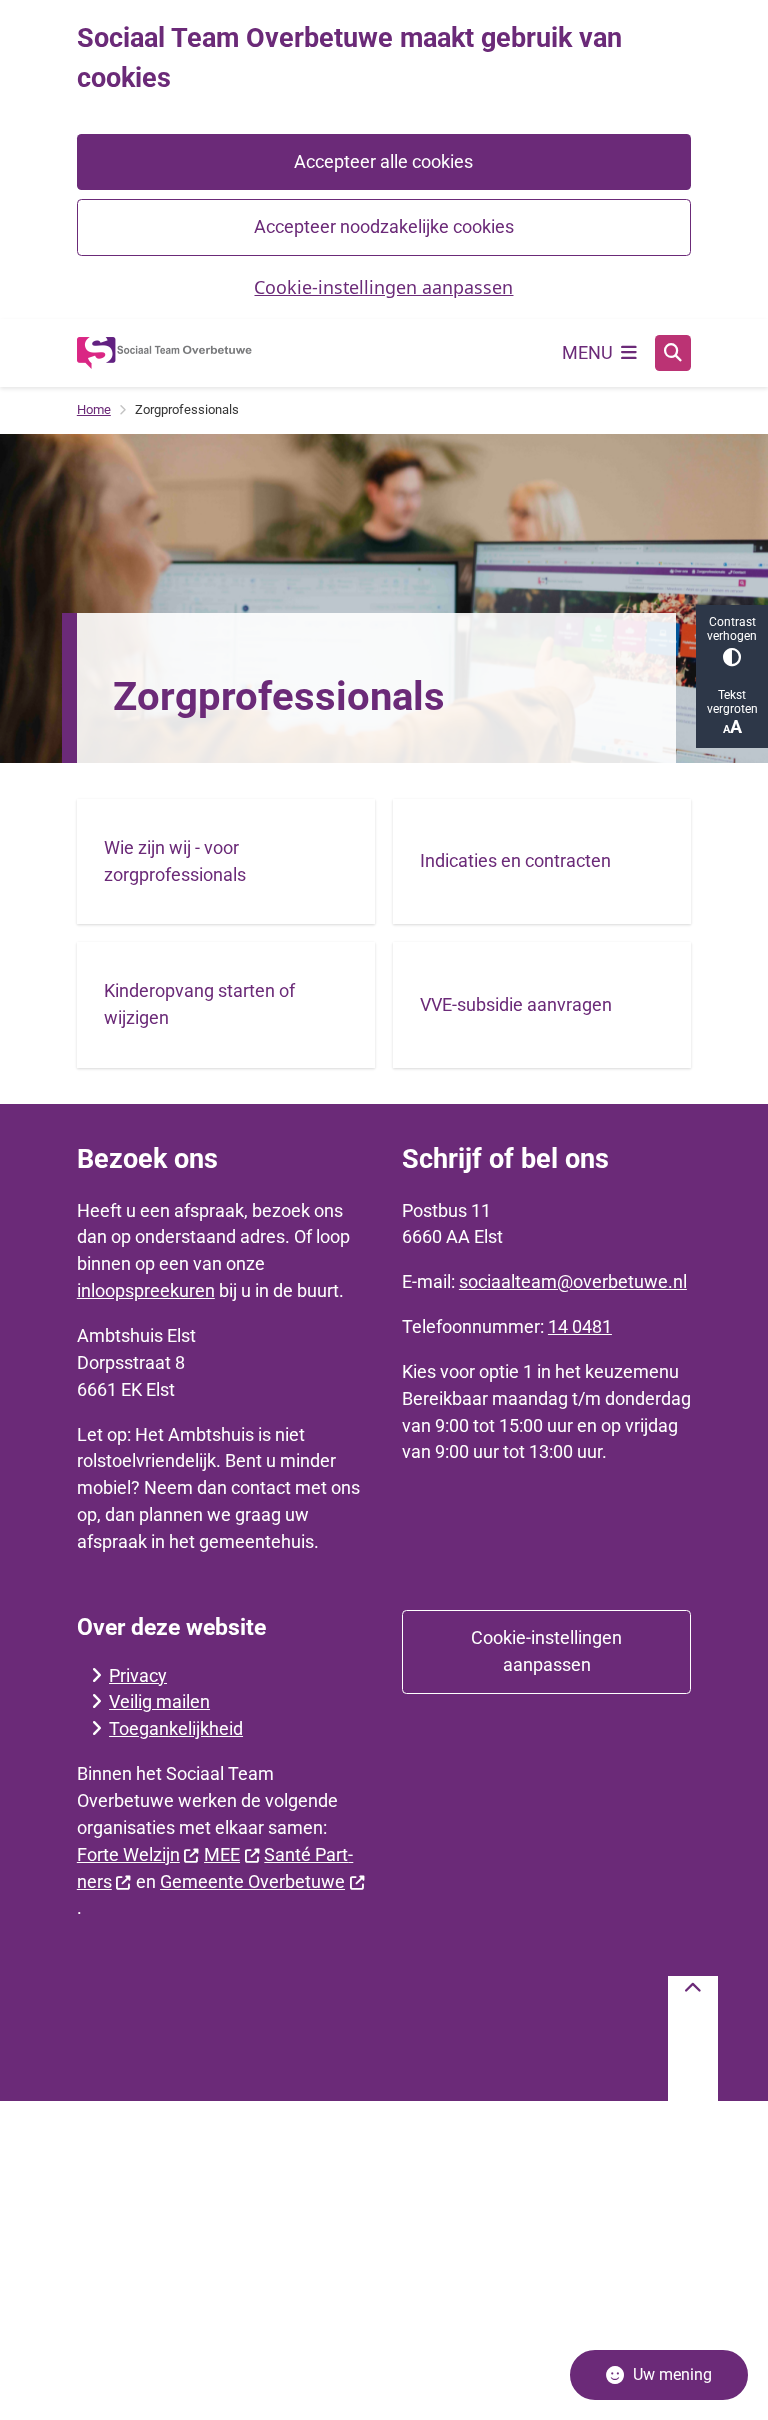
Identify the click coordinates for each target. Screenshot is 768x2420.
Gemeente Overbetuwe (252, 1881)
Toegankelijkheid (176, 1728)
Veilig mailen (159, 1701)
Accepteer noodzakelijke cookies (384, 226)
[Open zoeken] (673, 353)
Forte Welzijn (128, 1854)
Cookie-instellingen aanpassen (383, 287)
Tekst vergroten (732, 702)
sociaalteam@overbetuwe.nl (573, 1281)
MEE (222, 1854)
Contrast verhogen (732, 629)
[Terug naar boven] (693, 2038)
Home (94, 409)
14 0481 (580, 1326)
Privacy (138, 1675)
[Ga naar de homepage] (164, 353)
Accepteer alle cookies (383, 161)
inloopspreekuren (146, 1290)
